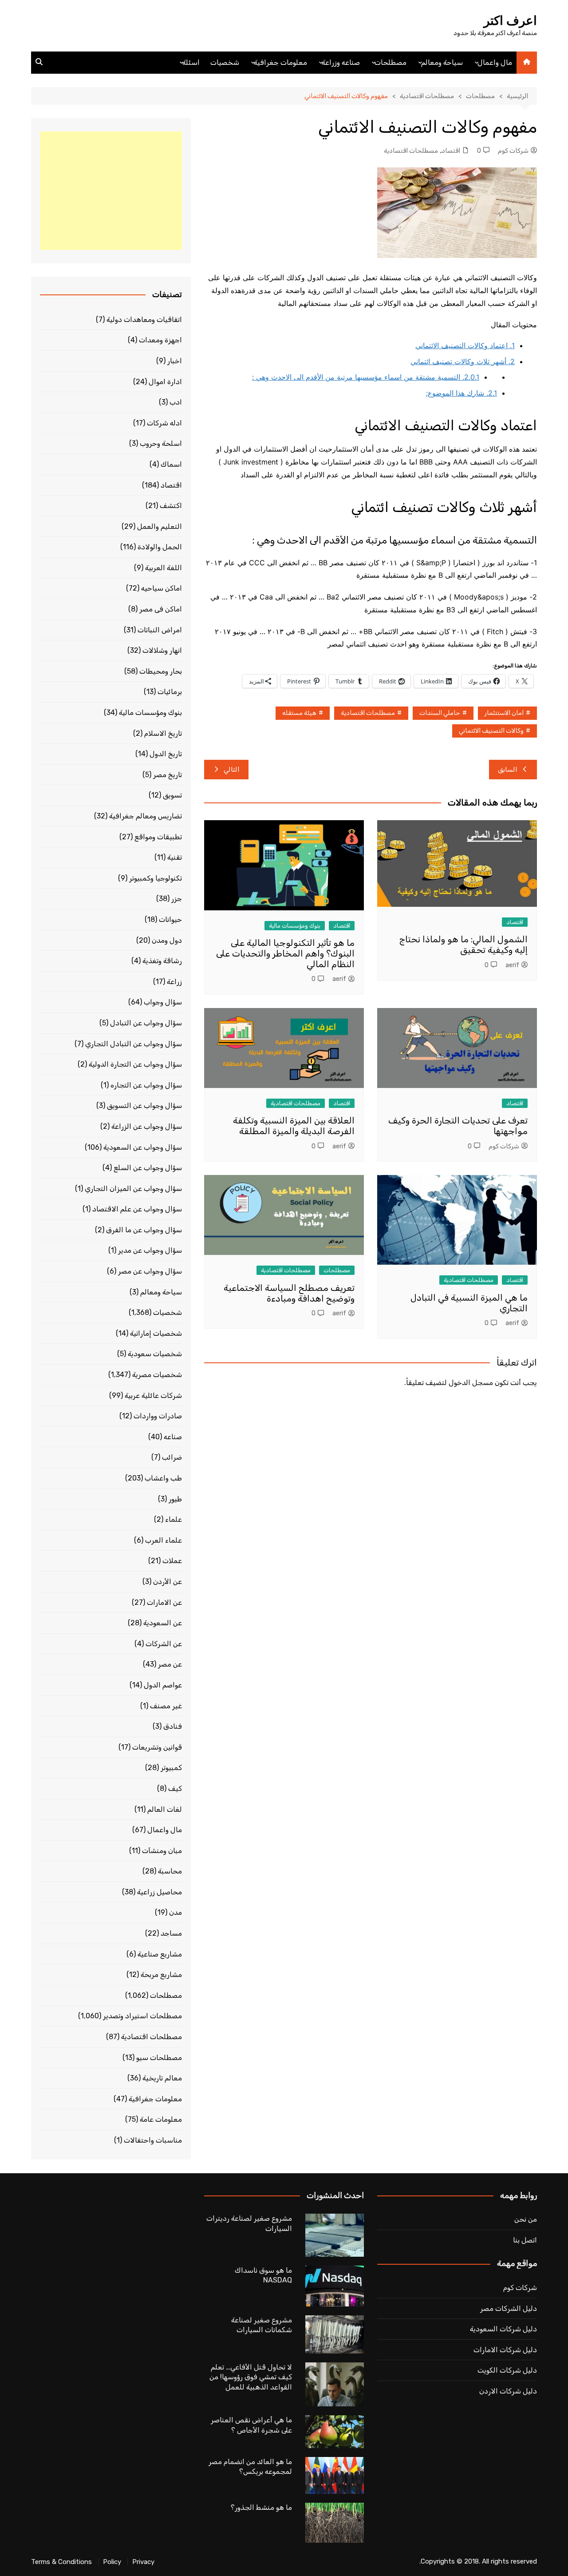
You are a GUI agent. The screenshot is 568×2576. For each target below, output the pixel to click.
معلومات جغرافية (280, 62)
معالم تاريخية (162, 2078)
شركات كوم (513, 151)
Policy (112, 2562)
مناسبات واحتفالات (153, 2140)
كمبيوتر (171, 1768)
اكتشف (171, 506)
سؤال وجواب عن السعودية (143, 1147)
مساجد (171, 1933)
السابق (508, 770)
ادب (176, 402)
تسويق (172, 795)
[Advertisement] (111, 191)
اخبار (175, 361)
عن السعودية (163, 1623)
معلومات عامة (161, 2119)
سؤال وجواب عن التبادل (146, 1023)
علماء (174, 1519)
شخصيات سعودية (155, 1354)
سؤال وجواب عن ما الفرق (144, 1230)
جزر (177, 899)
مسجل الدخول (471, 1383)
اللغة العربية (164, 568)
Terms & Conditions (61, 2562)
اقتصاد (451, 151)
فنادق (173, 1726)
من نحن (526, 2219)
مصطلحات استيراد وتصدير (142, 2016)
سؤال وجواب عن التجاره (146, 1085)
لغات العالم (165, 1809)
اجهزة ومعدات (160, 340)
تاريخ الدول (166, 754)
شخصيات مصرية (157, 1375)
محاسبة (170, 1871)
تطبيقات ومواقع (158, 837)
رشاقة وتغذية (162, 961)
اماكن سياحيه (162, 588)
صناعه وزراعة (341, 62)
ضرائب (172, 1457)
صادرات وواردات (158, 1416)
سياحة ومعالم (442, 62)
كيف (175, 1788)
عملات (172, 1561)
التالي (232, 770)
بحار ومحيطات (161, 671)
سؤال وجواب (163, 1002)
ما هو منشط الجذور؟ (261, 2507)
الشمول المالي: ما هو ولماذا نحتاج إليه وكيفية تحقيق (463, 945)
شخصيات (225, 62)
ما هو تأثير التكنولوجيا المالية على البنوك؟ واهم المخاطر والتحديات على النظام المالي (285, 953)
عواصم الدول (163, 1685)
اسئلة (191, 62)
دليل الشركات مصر (509, 2308)
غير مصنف (166, 1706)
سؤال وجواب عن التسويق (144, 1105)
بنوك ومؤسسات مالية (295, 926)
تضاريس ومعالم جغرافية (146, 816)
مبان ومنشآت (162, 1851)
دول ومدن (167, 940)
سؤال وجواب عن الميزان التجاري (133, 1189)
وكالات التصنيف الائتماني (491, 731)
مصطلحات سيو (159, 2058)
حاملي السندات (440, 713)
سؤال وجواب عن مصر (150, 1271)
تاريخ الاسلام (163, 733)
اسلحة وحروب (161, 443)
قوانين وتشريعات (157, 1747)
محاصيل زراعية (160, 1892)
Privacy (143, 2562)
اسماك (171, 464)
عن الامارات (164, 1602)
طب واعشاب (163, 1478)
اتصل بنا (525, 2240)
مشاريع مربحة (161, 1975)
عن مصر (170, 1664)
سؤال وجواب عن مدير (150, 1250)
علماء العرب (164, 1540)
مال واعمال (495, 62)
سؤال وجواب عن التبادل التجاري (134, 1044)
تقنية (175, 857)
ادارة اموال (165, 382)
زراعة (174, 982)
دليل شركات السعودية (503, 2329)
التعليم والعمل (160, 526)
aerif (512, 965)
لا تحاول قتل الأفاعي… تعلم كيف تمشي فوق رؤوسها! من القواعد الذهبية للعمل (251, 2377)
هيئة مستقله (299, 713)
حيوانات (170, 919)
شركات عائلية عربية (153, 1395)
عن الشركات (164, 1644)
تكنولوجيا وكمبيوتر (156, 878)
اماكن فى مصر (161, 609)
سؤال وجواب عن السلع (148, 1168)
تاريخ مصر (168, 775)
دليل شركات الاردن (508, 2391)
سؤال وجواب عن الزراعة (147, 1126)
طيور (175, 1499)
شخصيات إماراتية (156, 1333)
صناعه (173, 1437)
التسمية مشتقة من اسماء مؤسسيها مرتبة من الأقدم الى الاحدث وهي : (366, 377)
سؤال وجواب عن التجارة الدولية (135, 1064)
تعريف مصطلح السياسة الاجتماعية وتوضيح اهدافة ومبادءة (289, 1293)
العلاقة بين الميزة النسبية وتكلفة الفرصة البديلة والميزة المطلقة (294, 1126)
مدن (176, 1912)
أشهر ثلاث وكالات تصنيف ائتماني (463, 361)
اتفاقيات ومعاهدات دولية (144, 320)
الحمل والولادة (160, 547)
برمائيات (170, 692)
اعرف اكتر (510, 21)
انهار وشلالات (162, 650)
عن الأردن (168, 1582)
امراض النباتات (160, 630)
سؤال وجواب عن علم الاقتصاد (137, 1209)
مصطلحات (390, 62)
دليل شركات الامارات (505, 2350)
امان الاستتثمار (504, 713)
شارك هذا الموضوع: (461, 393)
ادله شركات (164, 423)
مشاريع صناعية (160, 1954)
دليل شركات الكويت (507, 2370)
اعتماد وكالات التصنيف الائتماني (465, 345)
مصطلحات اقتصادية (411, 151)
